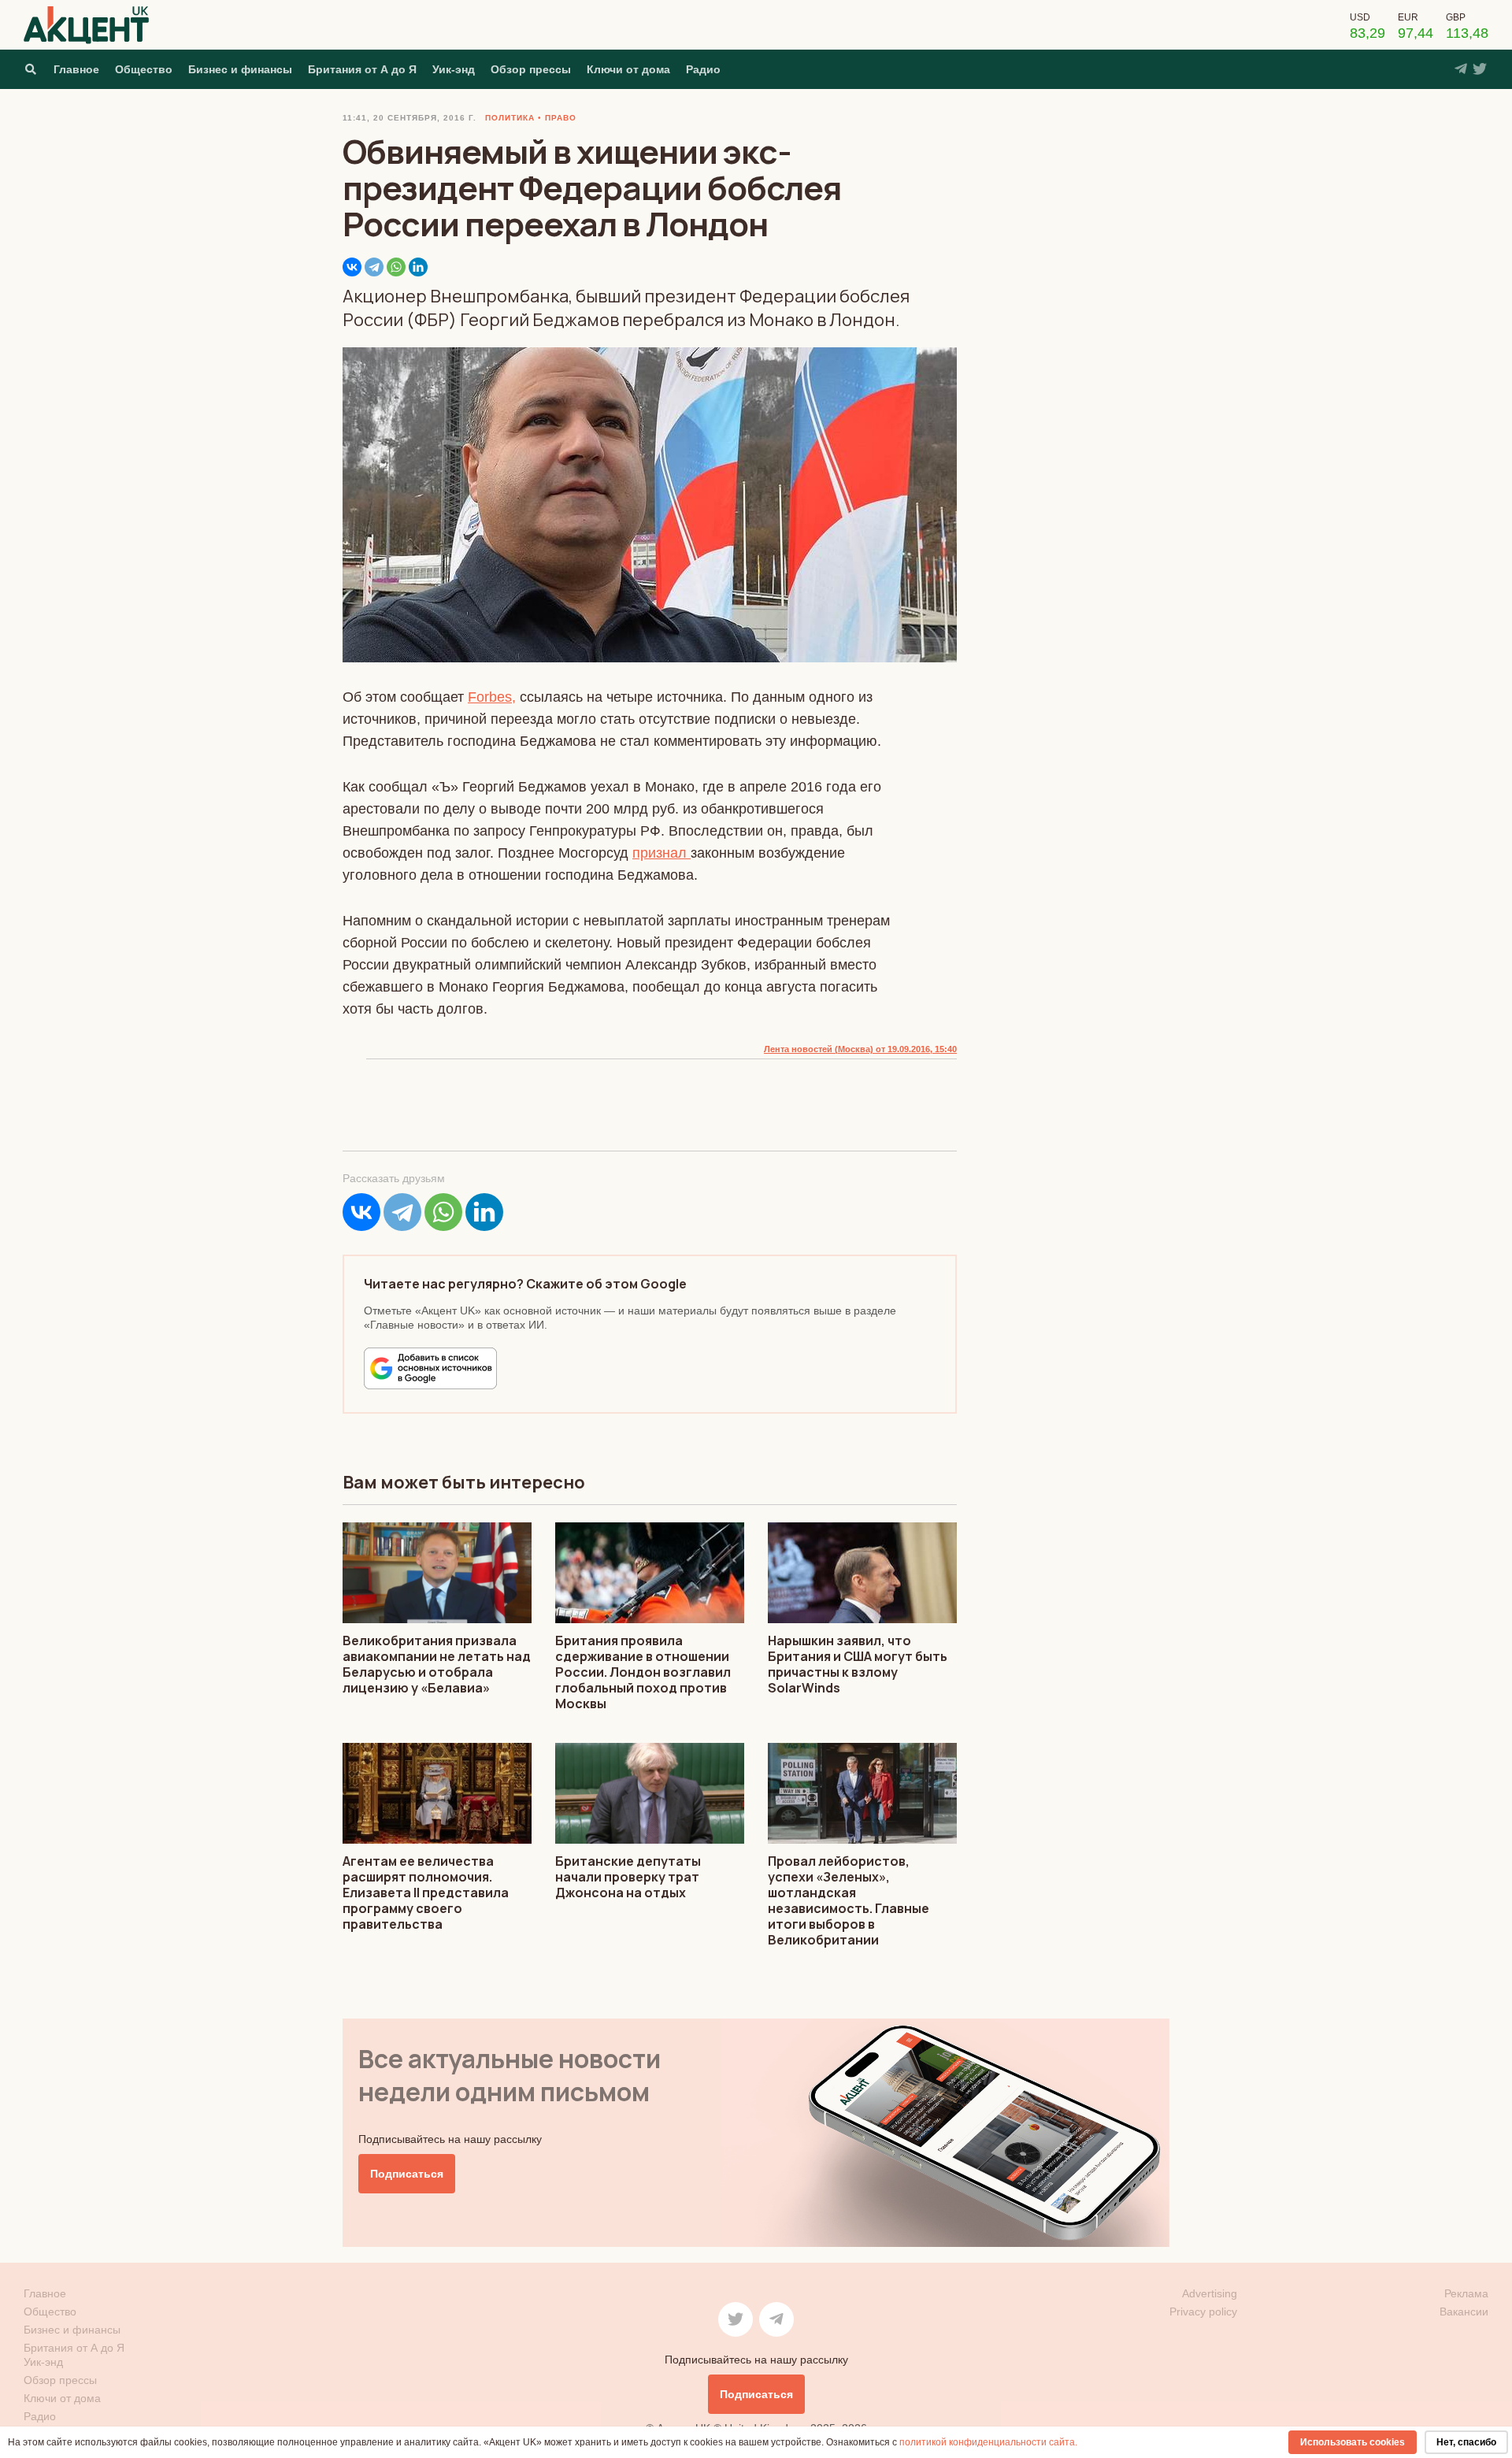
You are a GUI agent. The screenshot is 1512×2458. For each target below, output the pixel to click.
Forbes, (492, 697)
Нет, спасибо (1466, 2442)
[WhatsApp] (396, 267)
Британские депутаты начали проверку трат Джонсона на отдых (628, 1877)
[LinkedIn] (418, 267)
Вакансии (1464, 2312)
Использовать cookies (1353, 2442)
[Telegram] (374, 267)
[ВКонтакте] (352, 267)
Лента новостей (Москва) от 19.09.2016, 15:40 (860, 1049)
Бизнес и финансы (240, 69)
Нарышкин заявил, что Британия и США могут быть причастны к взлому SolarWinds (858, 1664)
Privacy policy (1203, 2312)
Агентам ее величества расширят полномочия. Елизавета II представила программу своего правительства (426, 1893)
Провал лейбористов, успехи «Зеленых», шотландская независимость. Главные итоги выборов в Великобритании (849, 1900)
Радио (703, 69)
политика (510, 118)
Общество (144, 69)
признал (661, 853)
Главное (76, 69)
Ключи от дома (628, 69)
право (561, 118)
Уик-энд (454, 69)
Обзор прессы (531, 69)
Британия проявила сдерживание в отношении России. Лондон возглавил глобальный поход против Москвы (643, 1672)
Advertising (1210, 2293)
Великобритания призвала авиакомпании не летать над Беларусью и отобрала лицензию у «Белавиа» (437, 1664)
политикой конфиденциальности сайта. (988, 2442)
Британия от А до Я (362, 69)
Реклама (1466, 2293)
